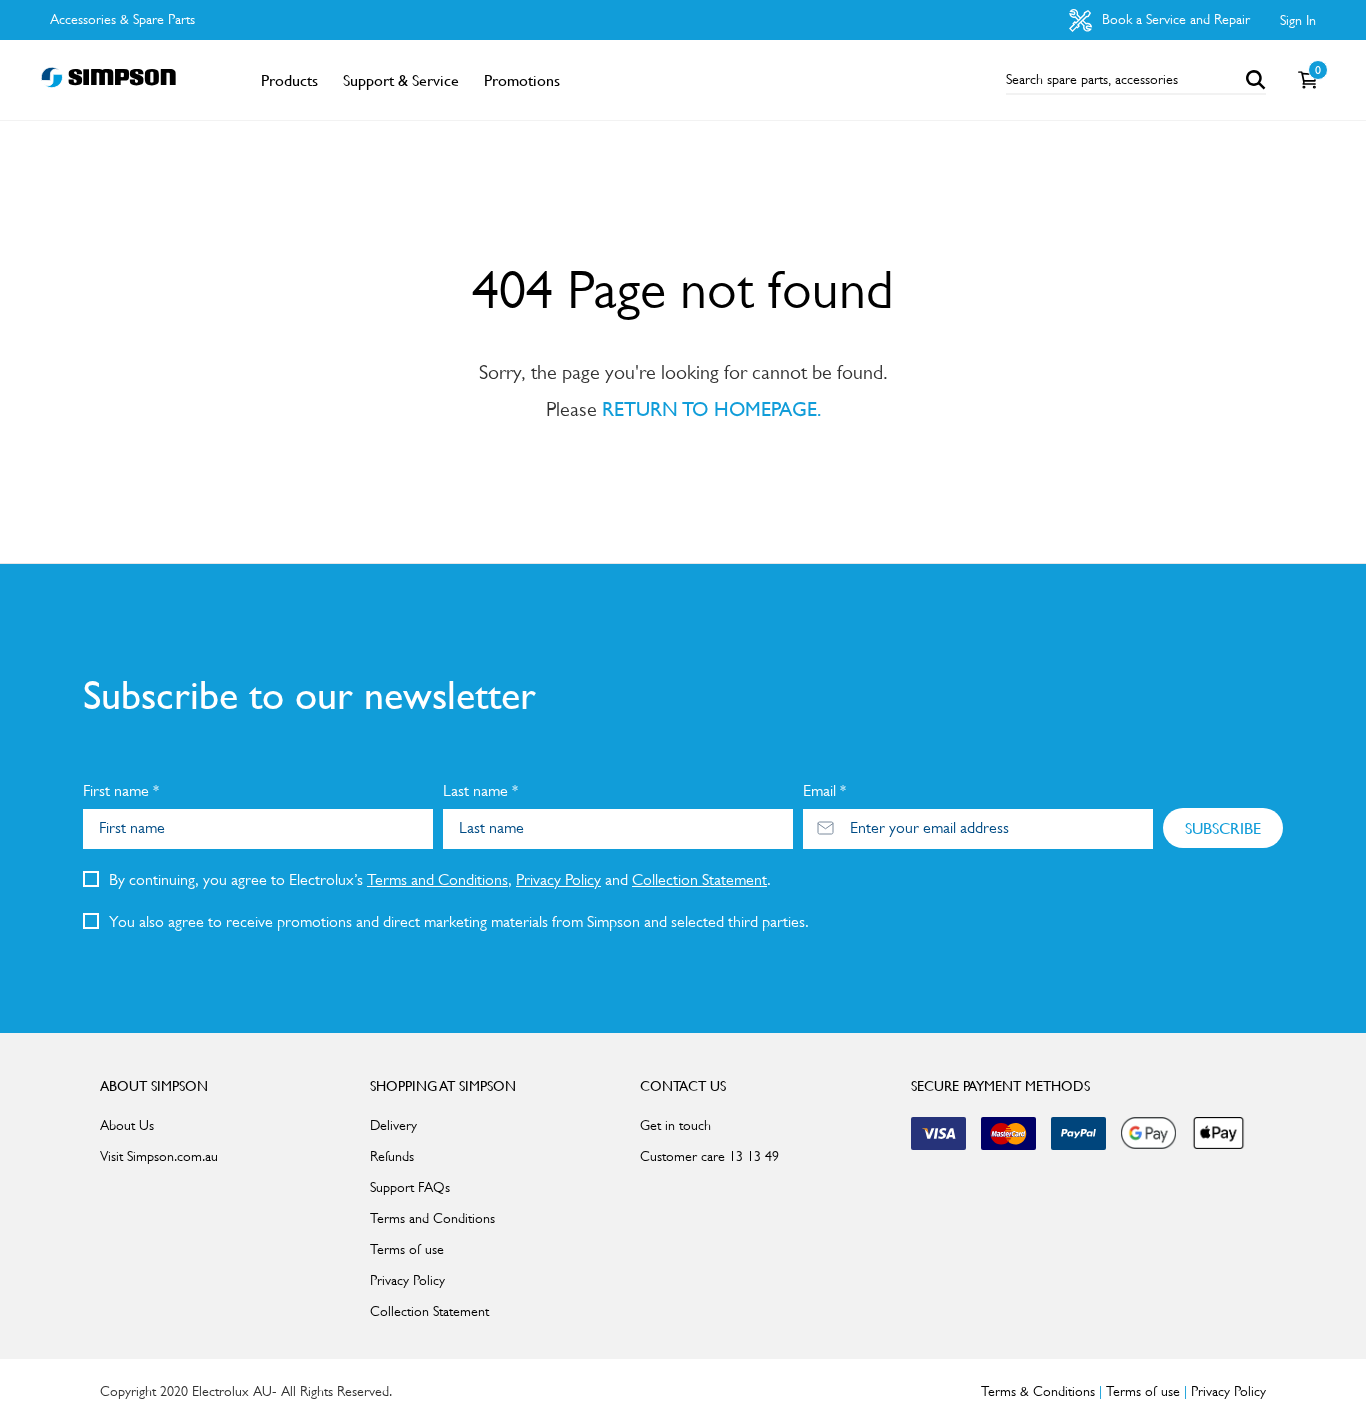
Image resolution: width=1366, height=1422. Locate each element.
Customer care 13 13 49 (709, 1156)
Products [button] (289, 80)
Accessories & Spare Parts (122, 19)
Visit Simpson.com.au (159, 1156)
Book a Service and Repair (1174, 19)
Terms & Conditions (1038, 1391)
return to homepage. (711, 409)
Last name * (480, 790)
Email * (824, 790)
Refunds (392, 1156)
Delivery (393, 1125)
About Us (127, 1125)
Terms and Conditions (437, 879)
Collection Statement (699, 879)
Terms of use (407, 1249)
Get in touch (675, 1125)
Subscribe (1223, 828)
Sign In (1298, 20)
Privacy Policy (558, 879)
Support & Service (401, 80)
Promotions (522, 80)
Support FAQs (410, 1187)
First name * (121, 790)
